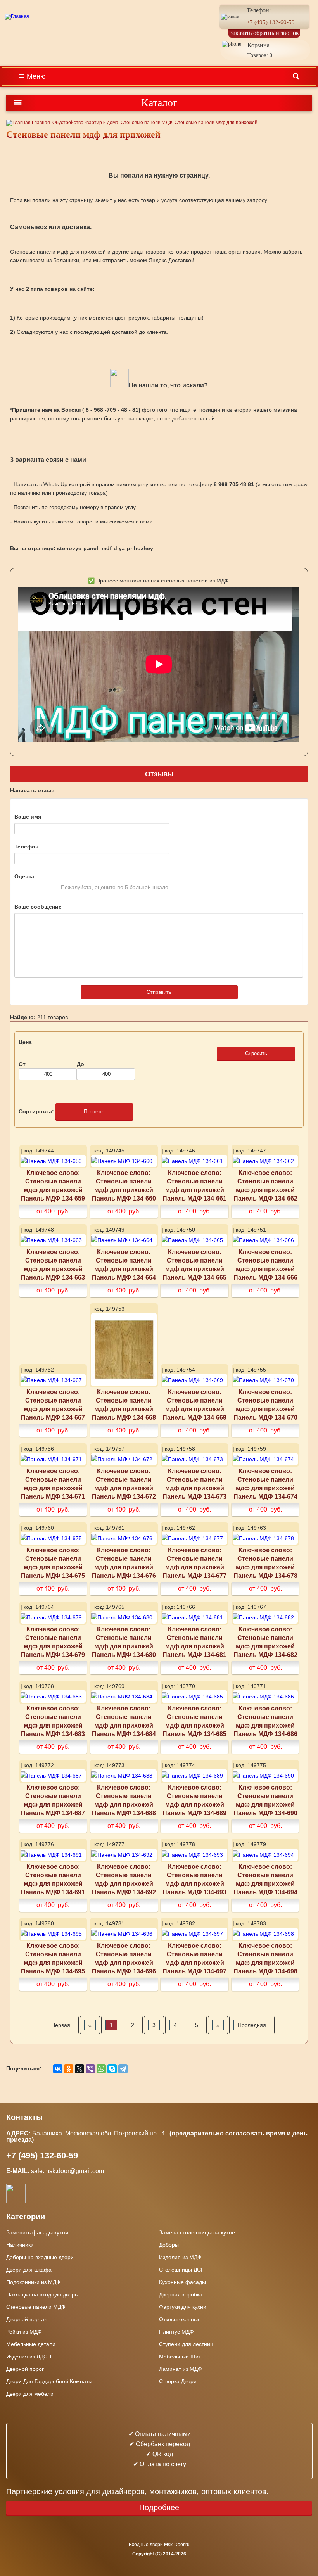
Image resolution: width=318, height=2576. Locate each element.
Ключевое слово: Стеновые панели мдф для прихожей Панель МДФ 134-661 (194, 1185)
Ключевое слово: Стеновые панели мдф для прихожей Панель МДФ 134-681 (194, 1642)
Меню (36, 76)
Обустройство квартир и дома (85, 123)
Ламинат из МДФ (181, 2369)
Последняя (252, 2025)
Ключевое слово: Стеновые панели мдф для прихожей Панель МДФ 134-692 (124, 1879)
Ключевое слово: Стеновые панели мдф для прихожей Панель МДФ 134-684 (124, 1721)
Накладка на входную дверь (42, 2294)
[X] (79, 2069)
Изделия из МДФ (180, 2257)
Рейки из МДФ (24, 2332)
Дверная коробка (181, 2294)
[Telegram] (123, 2069)
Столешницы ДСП (182, 2270)
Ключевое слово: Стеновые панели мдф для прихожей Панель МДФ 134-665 (194, 1265)
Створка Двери (178, 2381)
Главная (40, 123)
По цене (94, 1111)
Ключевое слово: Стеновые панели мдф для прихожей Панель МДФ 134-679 (53, 1642)
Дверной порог (25, 2369)
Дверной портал (27, 2319)
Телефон (26, 847)
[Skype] (112, 2069)
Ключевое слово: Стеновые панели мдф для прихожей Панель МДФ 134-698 (265, 1958)
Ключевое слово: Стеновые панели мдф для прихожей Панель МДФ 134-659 (53, 1185)
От (22, 1064)
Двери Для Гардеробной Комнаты (49, 2381)
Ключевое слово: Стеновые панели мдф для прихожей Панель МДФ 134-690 (265, 1800)
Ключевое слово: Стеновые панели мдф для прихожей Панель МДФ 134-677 (194, 1563)
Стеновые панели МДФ (146, 123)
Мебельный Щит (180, 2357)
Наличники (20, 2245)
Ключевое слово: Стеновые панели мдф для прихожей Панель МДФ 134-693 (194, 1879)
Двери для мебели (30, 2394)
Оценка (24, 876)
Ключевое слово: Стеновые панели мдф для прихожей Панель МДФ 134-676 (124, 1563)
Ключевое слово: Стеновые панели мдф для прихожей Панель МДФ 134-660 (124, 1185)
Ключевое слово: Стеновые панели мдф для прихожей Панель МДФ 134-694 (265, 1879)
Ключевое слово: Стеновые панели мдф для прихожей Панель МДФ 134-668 (124, 1405)
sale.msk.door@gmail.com (68, 2171)
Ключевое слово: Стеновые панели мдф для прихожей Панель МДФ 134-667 (53, 1405)
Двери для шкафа (29, 2270)
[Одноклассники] (69, 2069)
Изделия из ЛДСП (29, 2357)
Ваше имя (28, 817)
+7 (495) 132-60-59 (271, 22)
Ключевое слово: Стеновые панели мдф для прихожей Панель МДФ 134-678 (265, 1563)
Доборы (169, 2245)
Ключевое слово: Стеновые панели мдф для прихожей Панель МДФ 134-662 (265, 1185)
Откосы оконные (180, 2319)
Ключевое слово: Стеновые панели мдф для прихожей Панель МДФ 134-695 (53, 1958)
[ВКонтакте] (58, 2069)
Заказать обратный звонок (264, 33)
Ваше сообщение (38, 907)
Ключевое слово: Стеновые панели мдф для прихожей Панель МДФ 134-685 (194, 1721)
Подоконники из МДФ (33, 2282)
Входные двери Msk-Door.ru (159, 2545)
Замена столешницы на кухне (197, 2232)
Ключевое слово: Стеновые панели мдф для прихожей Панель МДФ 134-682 (265, 1642)
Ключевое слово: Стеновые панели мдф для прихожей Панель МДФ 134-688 (124, 1800)
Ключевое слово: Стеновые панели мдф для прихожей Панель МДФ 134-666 (265, 1265)
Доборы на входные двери (40, 2257)
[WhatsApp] (101, 2069)
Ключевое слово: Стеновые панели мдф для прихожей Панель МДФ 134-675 (53, 1563)
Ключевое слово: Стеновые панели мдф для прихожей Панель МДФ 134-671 (53, 1484)
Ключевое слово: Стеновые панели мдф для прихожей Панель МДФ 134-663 (53, 1265)
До (80, 1064)
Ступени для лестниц (186, 2344)
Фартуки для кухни (183, 2307)
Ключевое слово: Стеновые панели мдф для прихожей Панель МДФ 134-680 (124, 1642)
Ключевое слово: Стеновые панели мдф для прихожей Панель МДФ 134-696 (124, 1958)
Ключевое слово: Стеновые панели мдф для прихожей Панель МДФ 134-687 (53, 1800)
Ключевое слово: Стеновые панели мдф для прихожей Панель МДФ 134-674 (265, 1484)
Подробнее (159, 2507)
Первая (61, 2025)
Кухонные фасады (182, 2282)
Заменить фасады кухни (37, 2232)
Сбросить (256, 1053)
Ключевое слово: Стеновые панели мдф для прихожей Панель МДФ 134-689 (194, 1800)
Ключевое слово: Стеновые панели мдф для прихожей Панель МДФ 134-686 (265, 1721)
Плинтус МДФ (176, 2332)
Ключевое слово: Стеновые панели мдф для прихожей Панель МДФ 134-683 (53, 1721)
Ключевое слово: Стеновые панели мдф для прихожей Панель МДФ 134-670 (265, 1405)
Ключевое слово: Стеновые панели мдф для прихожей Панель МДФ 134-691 (53, 1879)
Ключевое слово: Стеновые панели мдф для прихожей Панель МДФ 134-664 (124, 1265)
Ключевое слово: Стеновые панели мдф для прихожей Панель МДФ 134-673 (194, 1484)
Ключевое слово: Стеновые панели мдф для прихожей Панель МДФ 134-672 (124, 1484)
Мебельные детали (31, 2344)
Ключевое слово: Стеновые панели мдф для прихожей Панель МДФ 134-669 (194, 1405)
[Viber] (90, 2069)
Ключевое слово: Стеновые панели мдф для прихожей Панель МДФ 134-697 (194, 1958)
